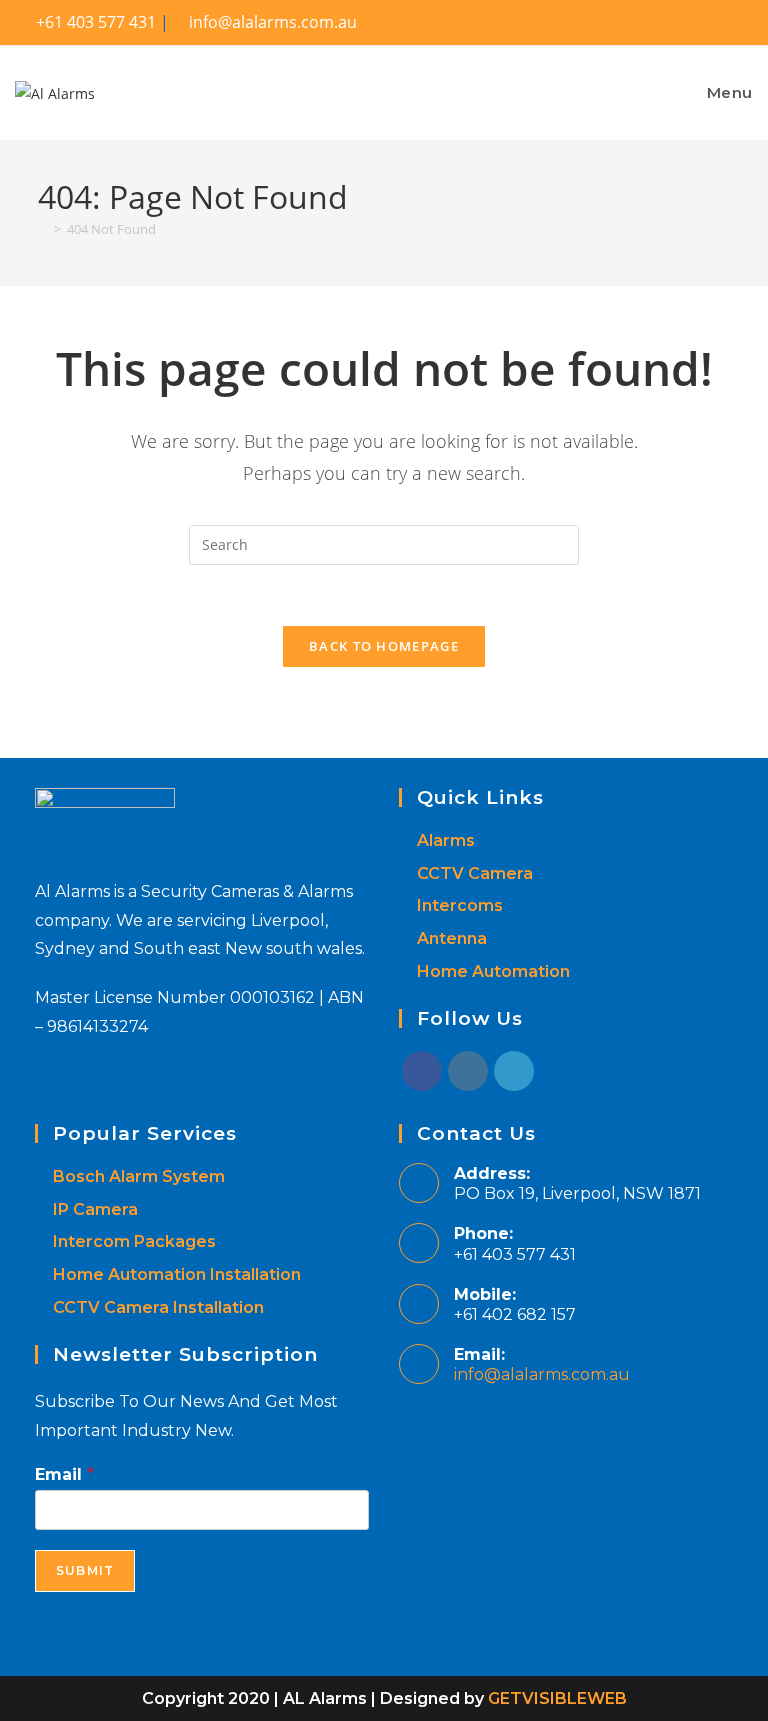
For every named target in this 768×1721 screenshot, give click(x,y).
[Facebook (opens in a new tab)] (736, 23)
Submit (85, 1570)
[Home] (43, 229)
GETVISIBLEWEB (557, 1698)
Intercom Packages (134, 1241)
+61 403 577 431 (94, 22)
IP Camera (95, 1209)
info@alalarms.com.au (542, 1374)
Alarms (446, 840)
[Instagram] (468, 1071)
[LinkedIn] (514, 1071)
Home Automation (493, 971)
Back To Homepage (384, 646)
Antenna (452, 938)
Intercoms (460, 905)
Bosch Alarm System (139, 1176)
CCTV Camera (475, 873)
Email (64, 1474)
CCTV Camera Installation (158, 1307)
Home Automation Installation (177, 1274)
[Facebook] (422, 1071)
